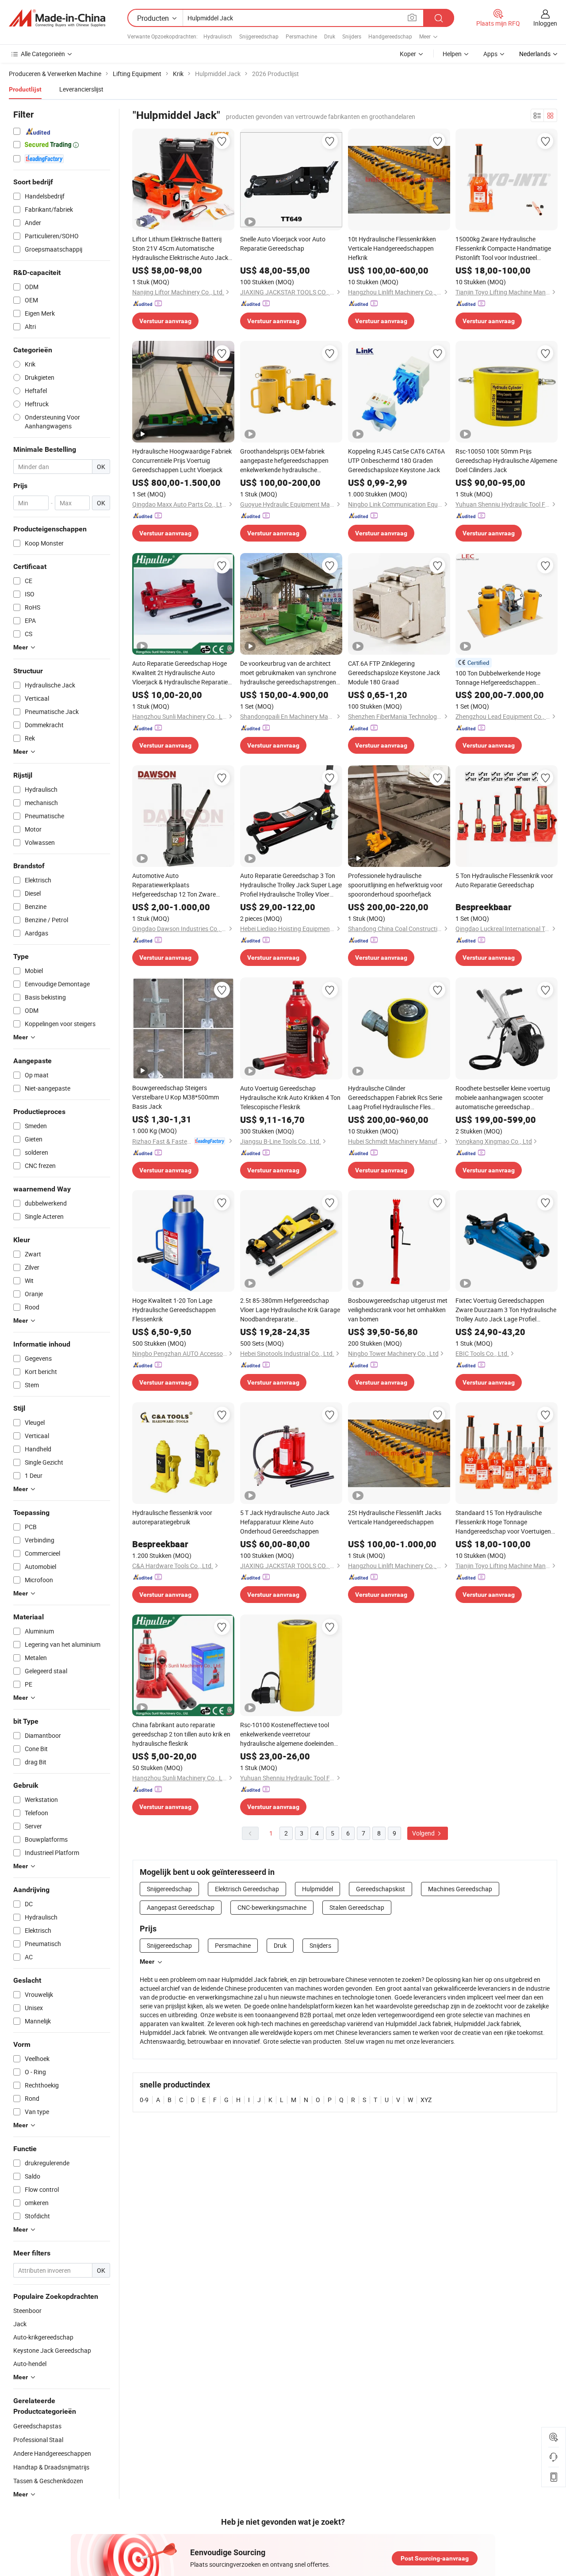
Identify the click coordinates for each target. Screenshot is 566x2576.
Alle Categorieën (43, 54)
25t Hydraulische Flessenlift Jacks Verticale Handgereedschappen (395, 1517)
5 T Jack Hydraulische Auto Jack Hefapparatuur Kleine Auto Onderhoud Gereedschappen (285, 1522)
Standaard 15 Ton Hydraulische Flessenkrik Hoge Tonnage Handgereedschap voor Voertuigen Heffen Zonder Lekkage (503, 1522)
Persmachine (301, 36)
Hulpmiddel (317, 1889)
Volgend (424, 1833)
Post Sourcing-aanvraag (435, 2558)
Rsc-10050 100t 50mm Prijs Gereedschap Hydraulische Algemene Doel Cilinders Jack (506, 460)
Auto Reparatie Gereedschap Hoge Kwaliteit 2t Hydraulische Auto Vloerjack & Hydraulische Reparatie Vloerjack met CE (180, 673)
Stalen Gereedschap (357, 1907)
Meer (147, 1962)
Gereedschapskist (381, 1889)
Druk (330, 36)
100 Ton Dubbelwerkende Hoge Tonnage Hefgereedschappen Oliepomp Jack (498, 678)
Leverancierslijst (81, 89)
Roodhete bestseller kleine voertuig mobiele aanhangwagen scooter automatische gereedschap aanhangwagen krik (503, 1098)
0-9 (144, 2100)
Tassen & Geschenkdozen (48, 2481)
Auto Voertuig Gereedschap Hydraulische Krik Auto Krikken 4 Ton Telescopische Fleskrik (290, 1097)
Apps (490, 54)
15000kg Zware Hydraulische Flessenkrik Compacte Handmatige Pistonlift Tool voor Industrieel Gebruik (503, 248)
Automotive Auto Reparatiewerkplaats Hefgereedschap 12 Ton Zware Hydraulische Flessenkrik (174, 885)
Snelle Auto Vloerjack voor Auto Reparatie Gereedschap (283, 244)
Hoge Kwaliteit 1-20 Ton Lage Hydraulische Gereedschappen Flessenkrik (174, 1310)
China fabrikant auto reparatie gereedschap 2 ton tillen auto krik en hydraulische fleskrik (181, 1734)
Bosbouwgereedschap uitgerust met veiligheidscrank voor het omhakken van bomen (398, 1310)
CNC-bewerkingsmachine (272, 1907)
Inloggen (545, 23)
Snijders (352, 36)
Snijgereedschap (259, 36)
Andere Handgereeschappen (52, 2453)
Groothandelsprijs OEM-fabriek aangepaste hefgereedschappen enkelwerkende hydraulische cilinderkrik (284, 461)
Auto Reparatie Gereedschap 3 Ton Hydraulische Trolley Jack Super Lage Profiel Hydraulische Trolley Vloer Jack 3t (291, 885)
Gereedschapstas (37, 2426)
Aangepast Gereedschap (181, 1907)
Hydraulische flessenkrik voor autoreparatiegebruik (172, 1517)
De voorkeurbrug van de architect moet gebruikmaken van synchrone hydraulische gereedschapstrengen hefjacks (288, 673)
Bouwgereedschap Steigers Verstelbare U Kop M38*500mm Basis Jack (176, 1097)
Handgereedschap (390, 36)
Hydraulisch (218, 36)
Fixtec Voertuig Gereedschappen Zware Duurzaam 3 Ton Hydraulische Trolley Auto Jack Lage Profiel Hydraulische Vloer (506, 1310)
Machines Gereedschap (460, 1889)
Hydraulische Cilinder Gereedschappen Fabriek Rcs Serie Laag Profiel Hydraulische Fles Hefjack (395, 1098)
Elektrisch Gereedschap (247, 1889)
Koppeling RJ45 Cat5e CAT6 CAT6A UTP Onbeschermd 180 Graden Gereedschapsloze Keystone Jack (396, 460)
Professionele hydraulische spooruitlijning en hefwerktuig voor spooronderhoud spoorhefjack (395, 885)
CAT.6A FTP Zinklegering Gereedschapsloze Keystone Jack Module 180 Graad (394, 673)
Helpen (452, 54)
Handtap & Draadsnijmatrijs (51, 2467)
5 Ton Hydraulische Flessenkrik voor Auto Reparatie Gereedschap (504, 880)
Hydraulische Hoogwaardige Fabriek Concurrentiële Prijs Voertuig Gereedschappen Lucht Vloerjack (182, 460)
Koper (408, 54)
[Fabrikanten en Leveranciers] (57, 18)
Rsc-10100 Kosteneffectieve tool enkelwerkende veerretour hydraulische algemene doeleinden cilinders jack (287, 1734)
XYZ (426, 2100)
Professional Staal (38, 2440)
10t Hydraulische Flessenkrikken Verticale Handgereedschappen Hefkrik (392, 248)
